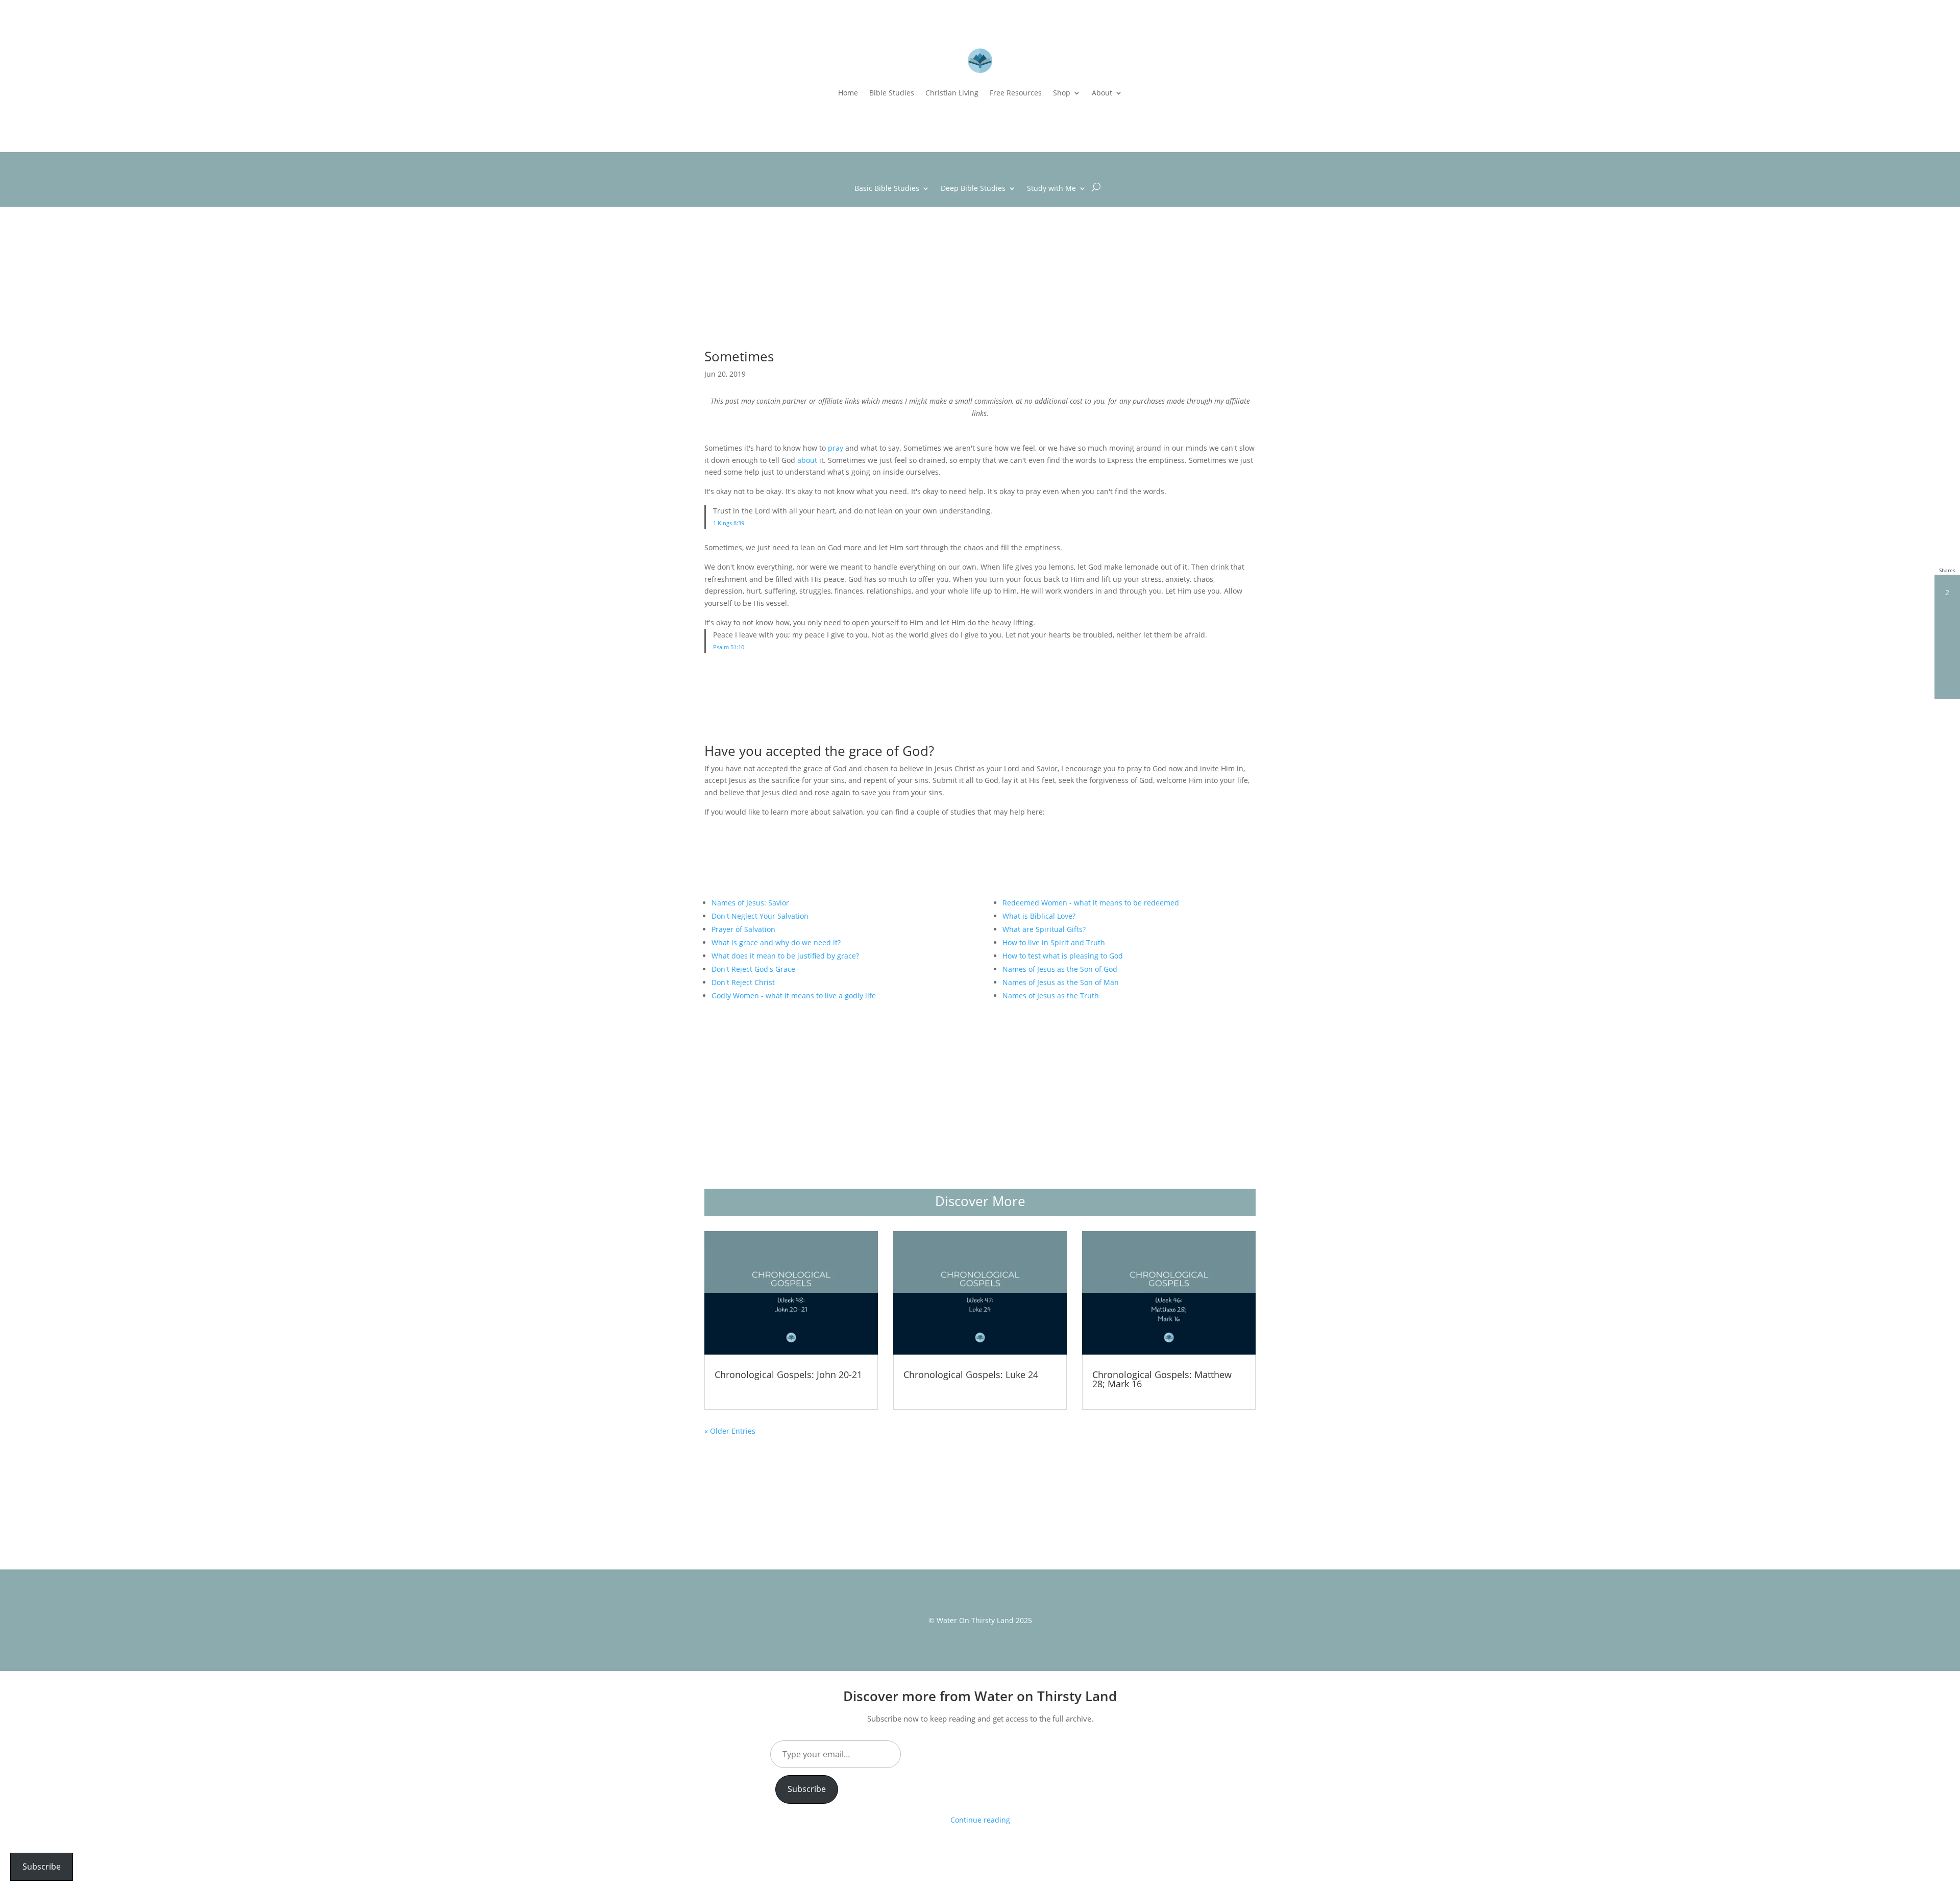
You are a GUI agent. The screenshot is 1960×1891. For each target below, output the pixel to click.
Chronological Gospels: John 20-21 (788, 1374)
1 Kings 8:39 (729, 523)
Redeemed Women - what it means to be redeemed (1091, 903)
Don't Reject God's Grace (753, 969)
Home (848, 93)
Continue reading (980, 1820)
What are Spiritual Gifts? (1044, 929)
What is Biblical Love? (1039, 916)
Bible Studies (892, 93)
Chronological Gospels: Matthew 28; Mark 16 (1162, 1379)
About (1102, 93)
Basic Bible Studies (887, 189)
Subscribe (807, 1789)
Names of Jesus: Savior (750, 903)
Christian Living (952, 93)
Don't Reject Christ (743, 982)
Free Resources (1016, 93)
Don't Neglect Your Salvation (760, 916)
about (807, 460)
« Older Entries (730, 1431)
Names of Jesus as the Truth (1051, 996)
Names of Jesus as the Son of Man (1061, 982)
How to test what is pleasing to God (1063, 956)
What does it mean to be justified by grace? (785, 956)
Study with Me (1051, 189)
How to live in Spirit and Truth (1054, 942)
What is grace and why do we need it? (776, 942)
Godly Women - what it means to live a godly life (794, 996)
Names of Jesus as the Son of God (1060, 969)
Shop (1062, 93)
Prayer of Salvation (743, 929)
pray (836, 448)
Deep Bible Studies (973, 189)
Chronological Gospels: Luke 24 (971, 1374)
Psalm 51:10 (729, 647)
